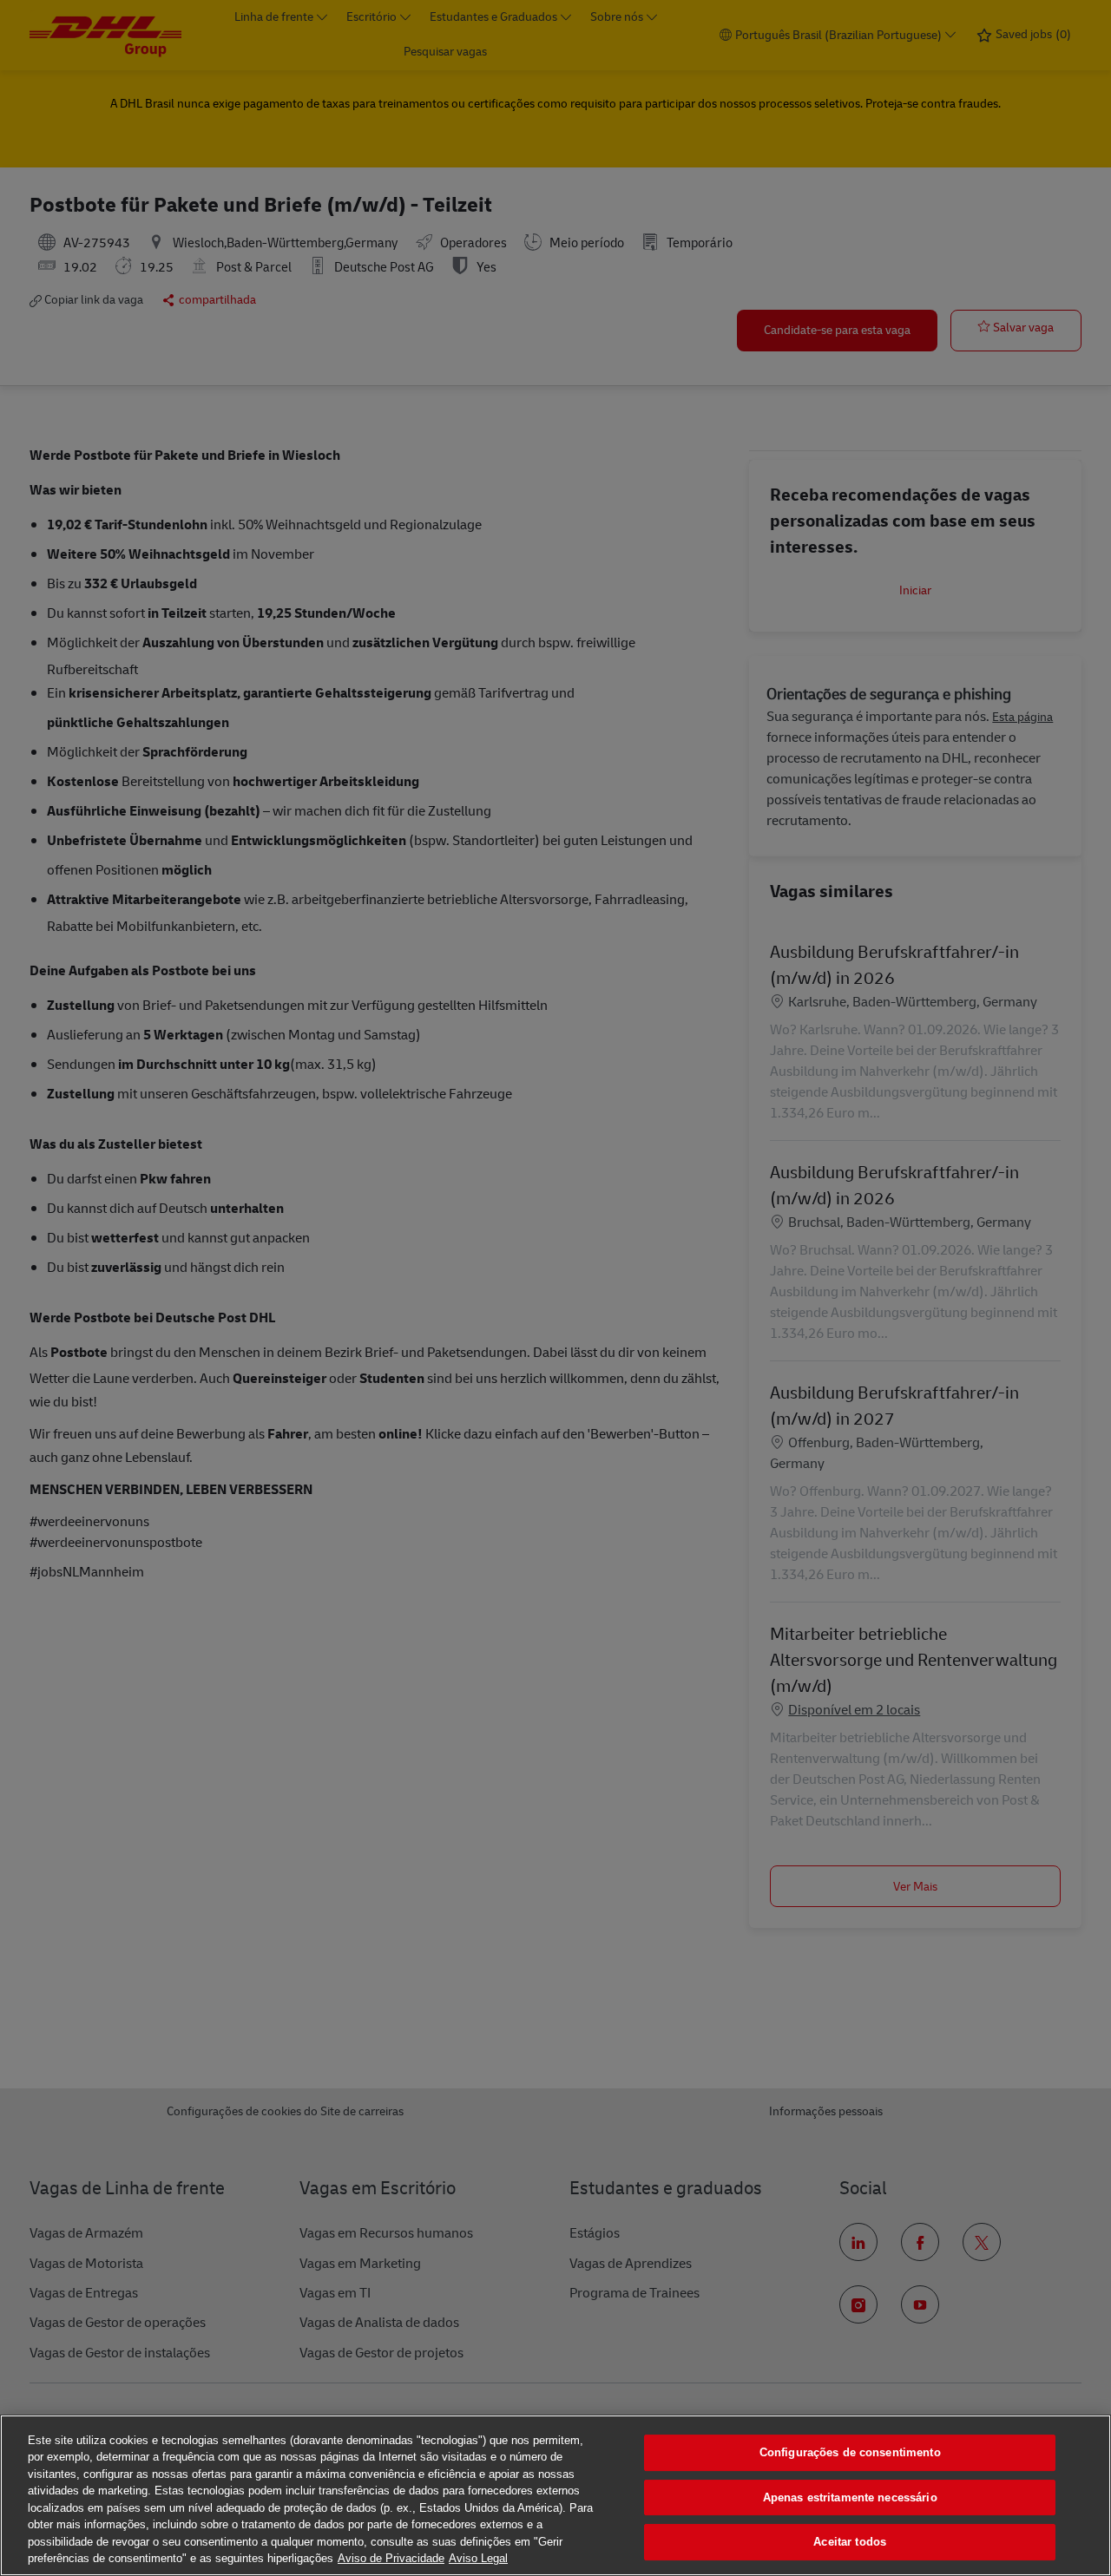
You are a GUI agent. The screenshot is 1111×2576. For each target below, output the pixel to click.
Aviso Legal (478, 2558)
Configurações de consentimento (850, 2452)
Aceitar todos (850, 2542)
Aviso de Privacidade (391, 2558)
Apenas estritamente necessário (850, 2497)
